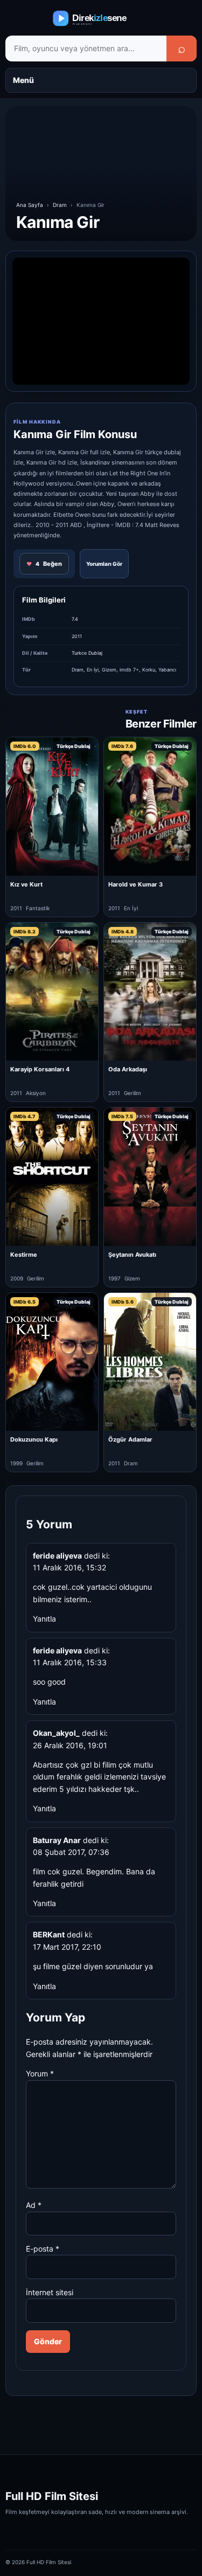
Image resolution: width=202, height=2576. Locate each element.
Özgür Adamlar (130, 1439)
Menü (23, 80)
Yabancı (167, 670)
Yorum (40, 2073)
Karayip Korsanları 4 (40, 1069)
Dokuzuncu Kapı (34, 1439)
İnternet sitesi (50, 2292)
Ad (34, 2205)
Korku (149, 670)
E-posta (43, 2249)
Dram (60, 205)
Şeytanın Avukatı (132, 1255)
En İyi (93, 670)
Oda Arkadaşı (128, 1069)
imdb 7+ (129, 670)
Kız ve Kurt (26, 884)
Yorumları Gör (104, 564)
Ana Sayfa (30, 205)
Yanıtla (44, 1619)
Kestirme (24, 1255)
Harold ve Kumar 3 (135, 884)
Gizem (109, 670)
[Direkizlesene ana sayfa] (101, 18)
